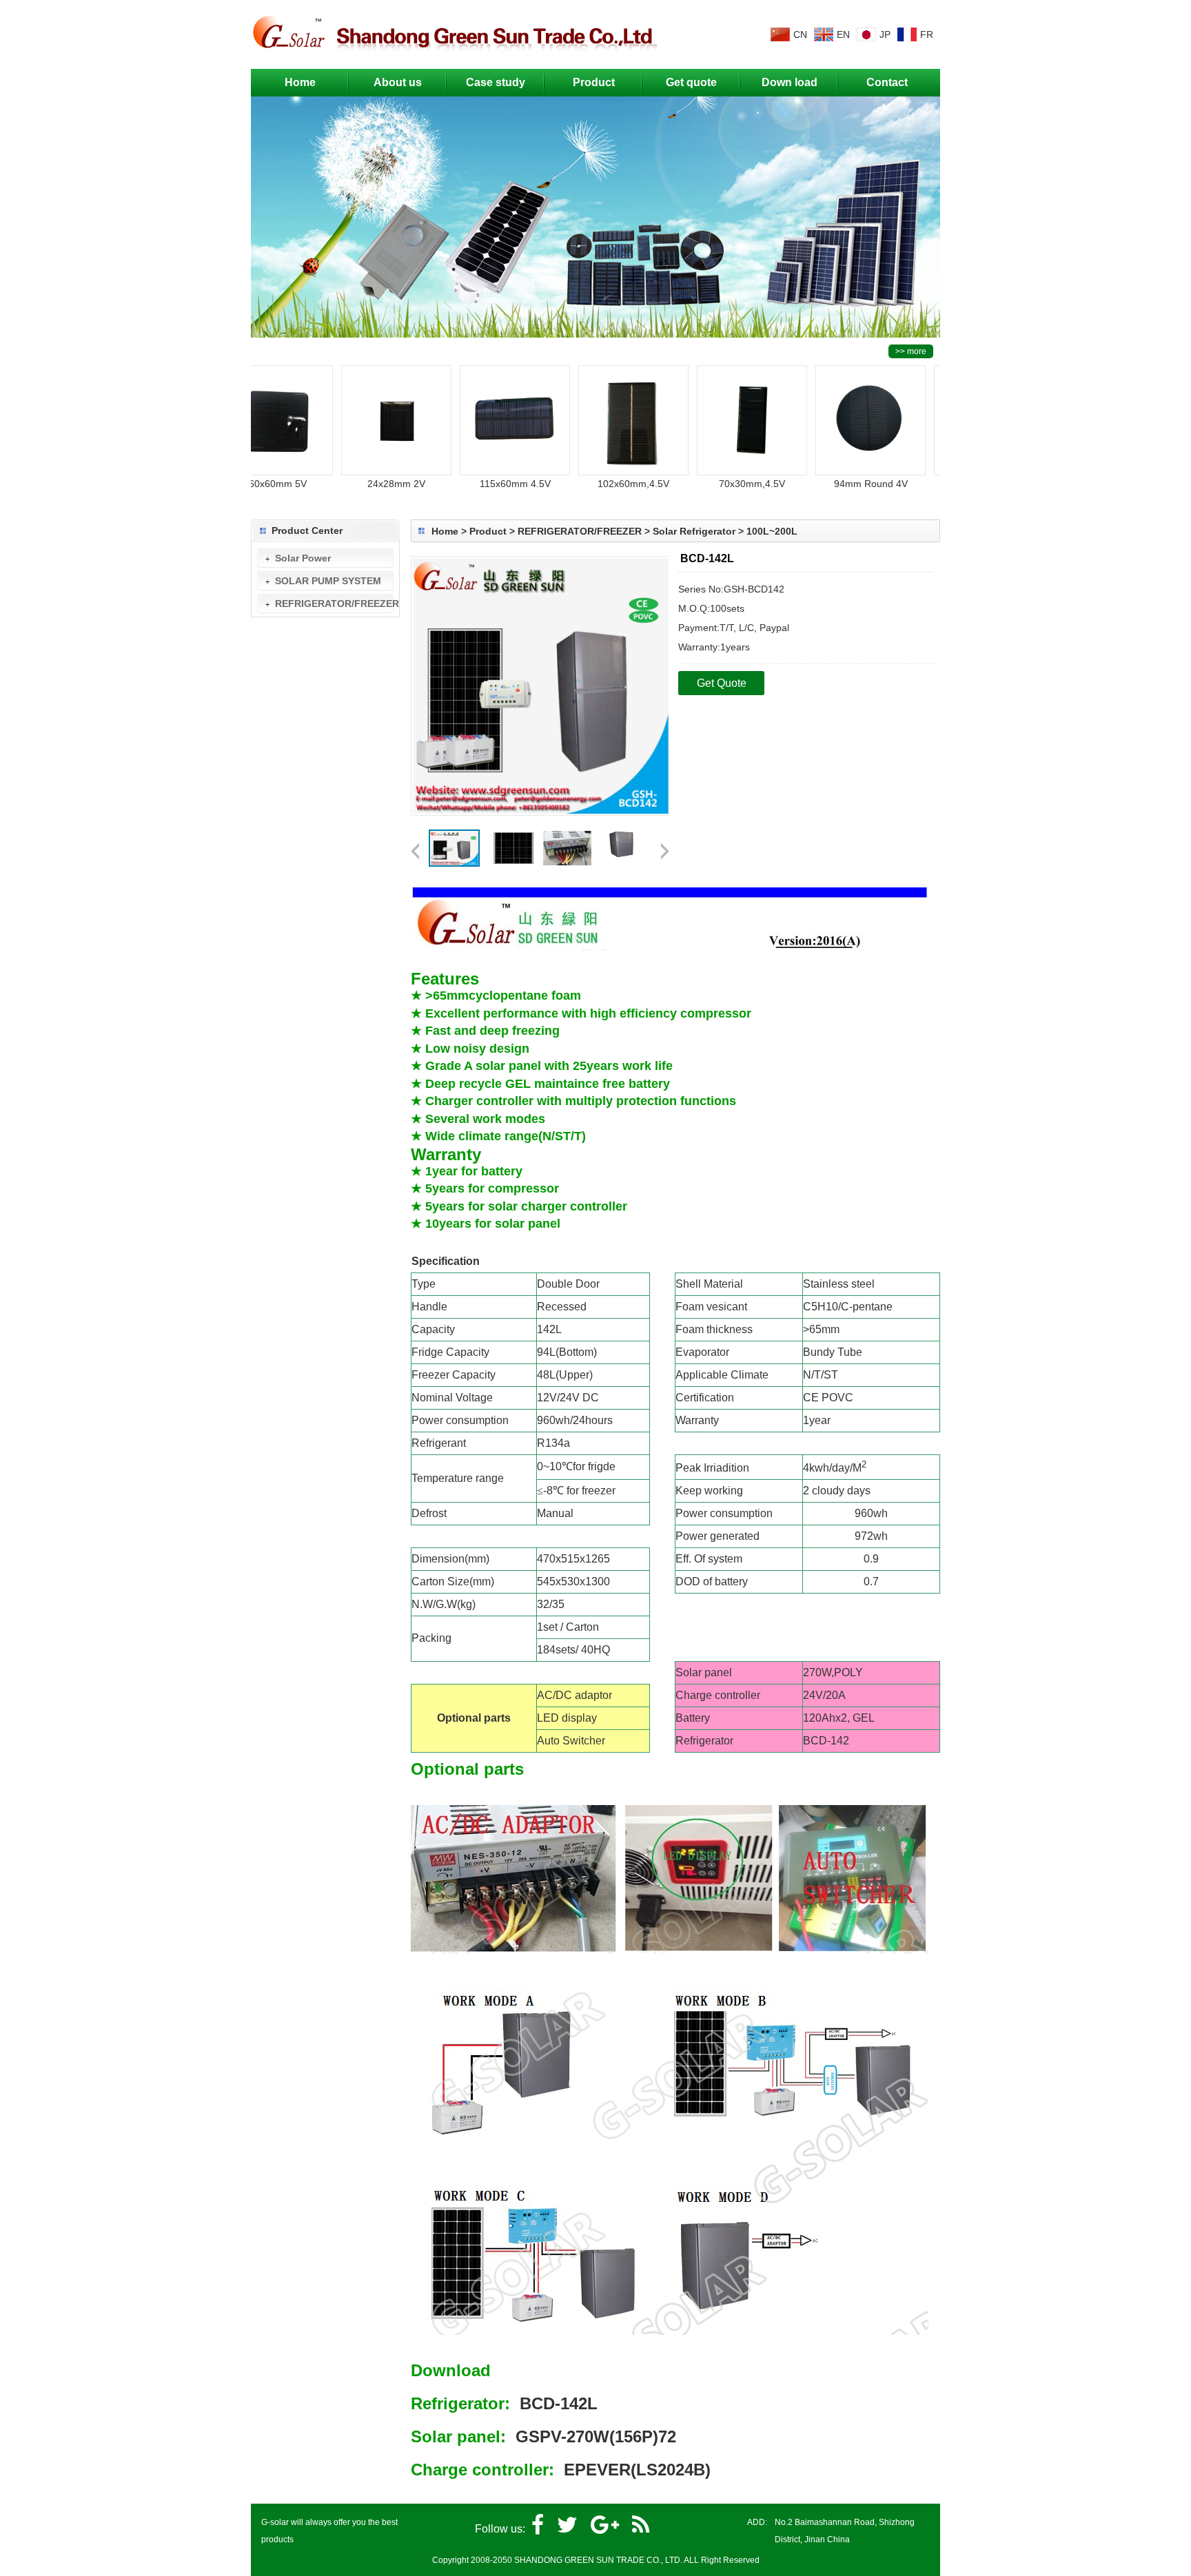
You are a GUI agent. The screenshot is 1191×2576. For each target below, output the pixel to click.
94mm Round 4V (835, 484)
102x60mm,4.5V (598, 484)
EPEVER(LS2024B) (637, 2470)
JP (885, 34)
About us (398, 82)
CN (800, 34)
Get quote (691, 82)
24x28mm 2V (360, 484)
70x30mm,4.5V (716, 484)
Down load (790, 82)
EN (843, 34)
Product (594, 82)
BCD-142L (559, 2403)
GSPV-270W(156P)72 (596, 2436)
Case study (496, 82)
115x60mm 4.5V (479, 484)
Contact (887, 82)
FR (927, 34)
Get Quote (722, 683)
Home (300, 82)
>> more (911, 351)
